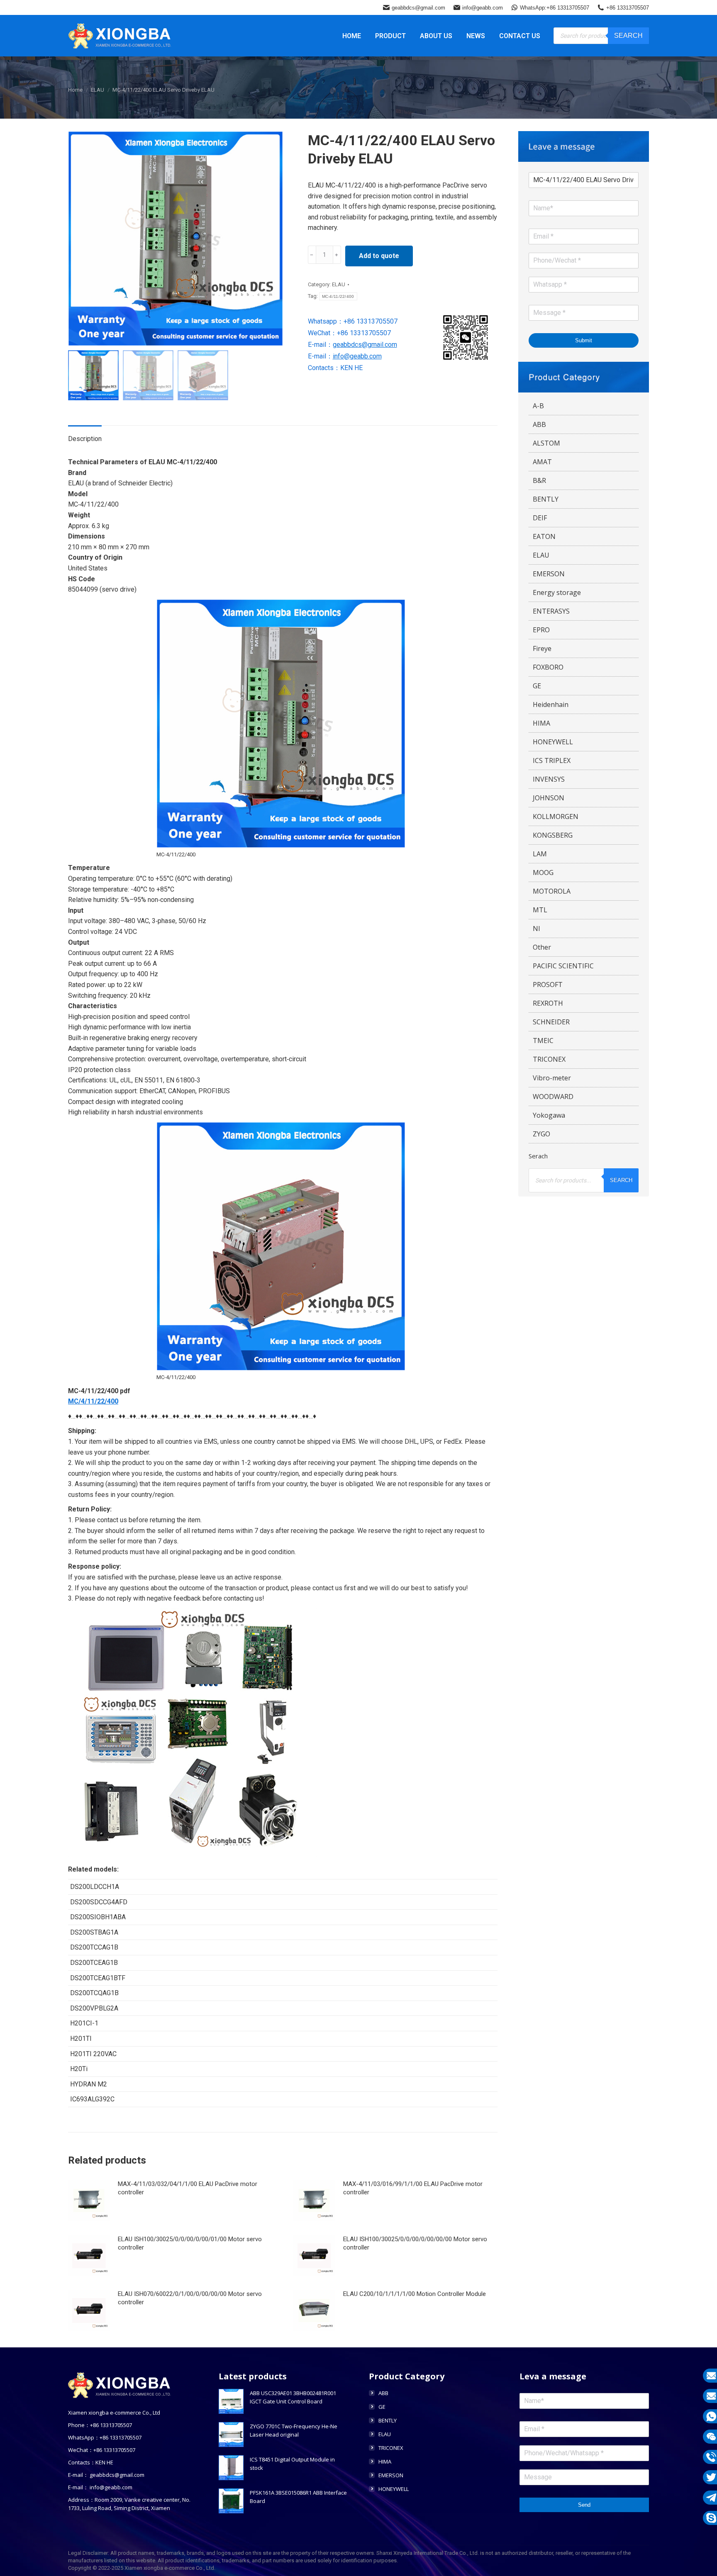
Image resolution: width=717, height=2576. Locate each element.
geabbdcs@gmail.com (418, 8)
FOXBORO (548, 667)
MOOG (543, 872)
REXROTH (548, 1003)
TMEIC (543, 1041)
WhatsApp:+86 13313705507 (555, 8)
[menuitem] (352, 36)
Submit (584, 340)
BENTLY (546, 499)
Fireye (542, 648)
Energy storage (557, 592)
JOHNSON (549, 798)
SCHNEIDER (551, 1022)
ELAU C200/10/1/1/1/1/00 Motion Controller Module (415, 2294)
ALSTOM (546, 443)
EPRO (541, 630)
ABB (539, 424)
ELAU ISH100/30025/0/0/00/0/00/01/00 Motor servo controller (190, 2243)
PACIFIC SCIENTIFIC (563, 966)
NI (537, 929)
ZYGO (541, 1134)
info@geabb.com (483, 8)
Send (584, 2505)
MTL (540, 910)
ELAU (339, 284)
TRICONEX (549, 1059)
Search (628, 35)
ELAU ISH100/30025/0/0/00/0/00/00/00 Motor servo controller (415, 2243)
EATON (544, 536)
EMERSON (549, 574)
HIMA (541, 723)
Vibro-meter (552, 1078)
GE (537, 686)
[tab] (85, 435)
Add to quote (379, 256)
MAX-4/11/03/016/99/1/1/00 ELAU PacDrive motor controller (413, 2188)
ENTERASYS (551, 611)
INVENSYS (549, 779)
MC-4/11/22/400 (338, 296)
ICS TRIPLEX (552, 760)
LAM (540, 854)
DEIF (540, 518)
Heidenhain (551, 704)
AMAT (542, 462)
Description (85, 439)
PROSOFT (548, 985)
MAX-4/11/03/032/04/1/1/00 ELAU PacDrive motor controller (188, 2188)
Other (542, 947)
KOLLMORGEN (556, 816)
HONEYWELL (553, 742)
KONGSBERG (553, 835)
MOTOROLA (552, 891)
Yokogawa (549, 1115)
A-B (538, 406)
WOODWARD (553, 1097)
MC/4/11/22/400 (93, 1401)
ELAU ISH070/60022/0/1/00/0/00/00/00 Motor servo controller (190, 2298)
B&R (539, 480)
